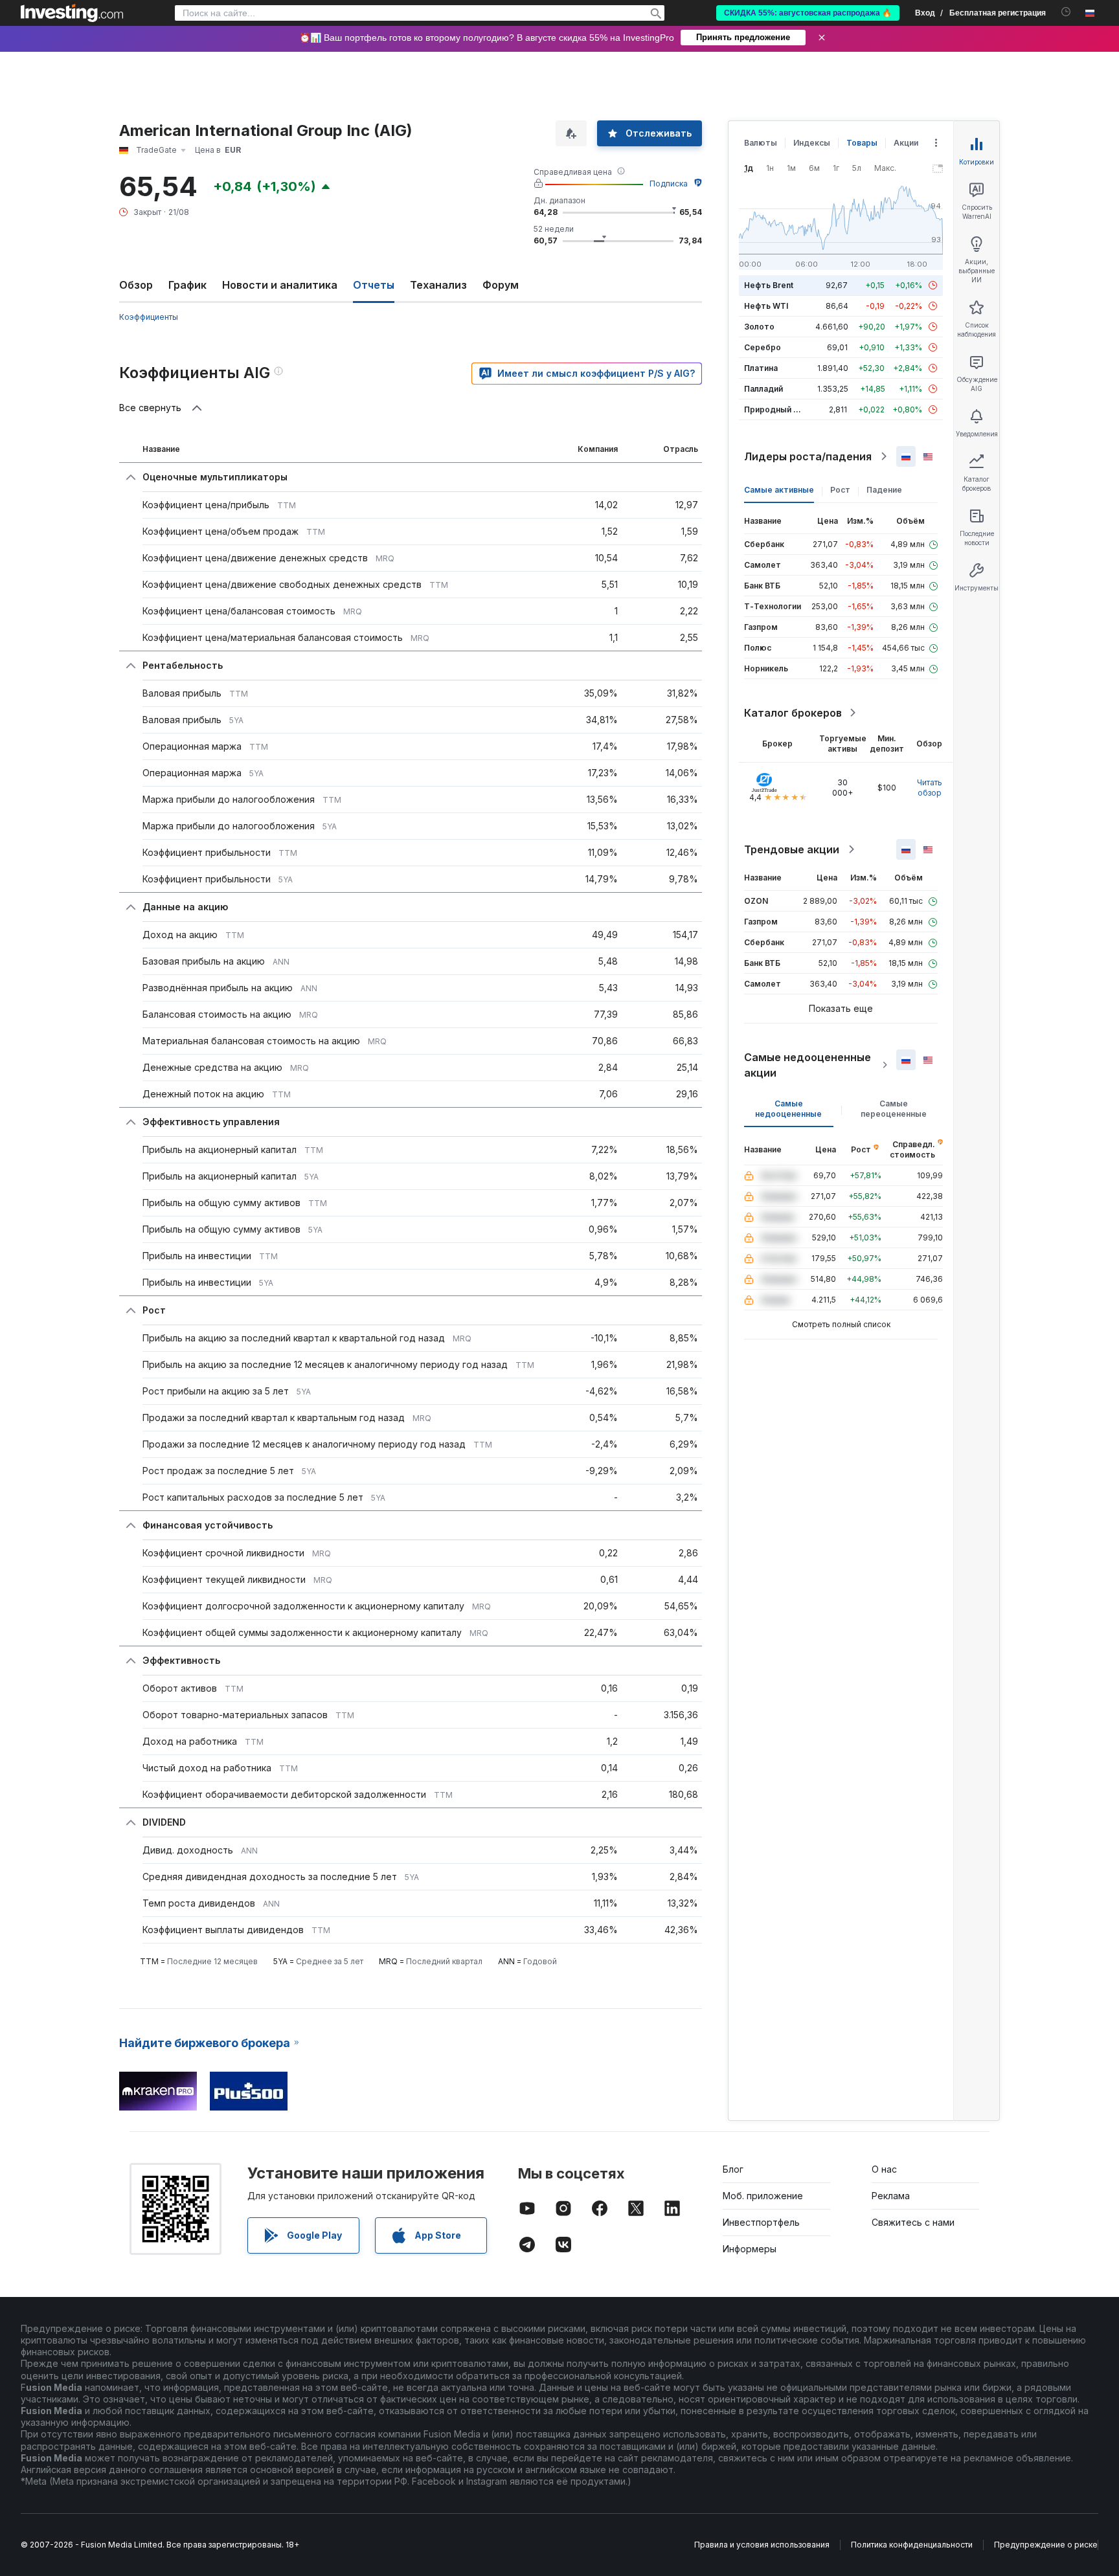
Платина (761, 368)
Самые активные (779, 490)
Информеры (750, 2249)
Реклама (891, 2196)
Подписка (669, 184)
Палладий (763, 389)
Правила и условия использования (762, 2545)
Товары (862, 143)
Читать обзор (930, 788)
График (187, 285)
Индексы (812, 143)
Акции (906, 143)
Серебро (763, 347)
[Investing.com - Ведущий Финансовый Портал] (72, 13)
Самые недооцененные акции (808, 1065)
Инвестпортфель (761, 2222)
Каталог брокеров (793, 713)
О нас (884, 2169)
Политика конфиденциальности (912, 2545)
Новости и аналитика (280, 285)
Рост (840, 490)
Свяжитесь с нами (913, 2222)
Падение (884, 490)
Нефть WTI (766, 306)
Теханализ (438, 285)
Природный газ (775, 409)
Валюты (761, 143)
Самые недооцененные (788, 1109)
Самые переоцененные (894, 1109)
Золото (759, 327)
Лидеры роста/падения (808, 456)
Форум (501, 285)
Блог (733, 2169)
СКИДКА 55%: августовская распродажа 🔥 (808, 13)
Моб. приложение (763, 2196)
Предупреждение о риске (1046, 2545)
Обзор (136, 285)
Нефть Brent (769, 285)
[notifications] (1066, 12)
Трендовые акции (792, 849)
